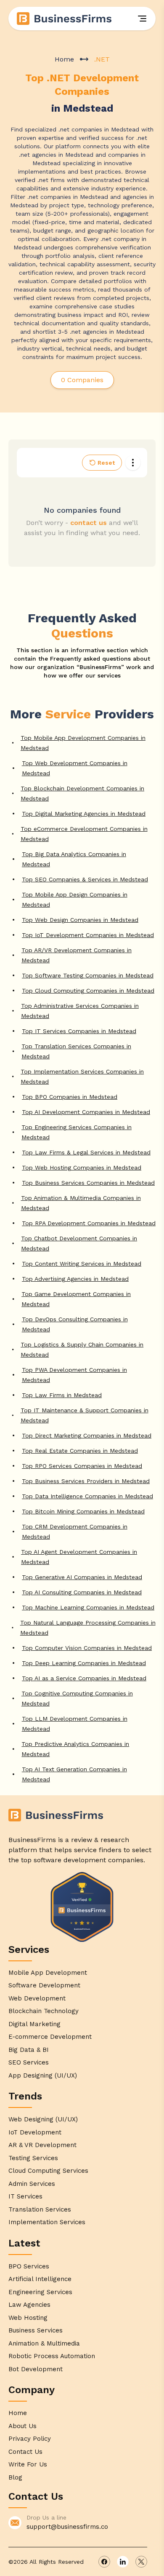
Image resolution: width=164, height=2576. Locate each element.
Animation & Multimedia (44, 2343)
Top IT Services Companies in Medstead (79, 1031)
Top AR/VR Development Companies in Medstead (77, 955)
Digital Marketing (34, 2024)
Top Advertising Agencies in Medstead (75, 1279)
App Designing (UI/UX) (43, 2075)
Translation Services (40, 2209)
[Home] (65, 19)
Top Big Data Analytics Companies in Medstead (74, 859)
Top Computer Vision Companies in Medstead (87, 1648)
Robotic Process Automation (52, 2356)
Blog (15, 2477)
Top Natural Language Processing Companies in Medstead (88, 1628)
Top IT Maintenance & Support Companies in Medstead (85, 1415)
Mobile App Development (48, 1973)
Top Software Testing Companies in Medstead (88, 975)
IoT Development (35, 2132)
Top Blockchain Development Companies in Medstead (82, 793)
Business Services (36, 2330)
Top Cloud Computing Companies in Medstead (88, 991)
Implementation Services (47, 2222)
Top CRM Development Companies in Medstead (75, 1532)
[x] (141, 2562)
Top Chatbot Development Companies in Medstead (79, 1243)
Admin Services (32, 2184)
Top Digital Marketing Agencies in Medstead (84, 814)
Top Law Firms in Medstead (62, 1395)
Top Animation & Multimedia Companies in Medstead (81, 1203)
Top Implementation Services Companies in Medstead (82, 1076)
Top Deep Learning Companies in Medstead (84, 1663)
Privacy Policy (30, 2439)
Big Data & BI (29, 2050)
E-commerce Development (50, 2037)
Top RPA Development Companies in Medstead (89, 1223)
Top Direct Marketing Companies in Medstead (87, 1435)
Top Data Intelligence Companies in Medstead (87, 1496)
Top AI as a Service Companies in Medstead (84, 1678)
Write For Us (28, 2464)
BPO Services (29, 2266)
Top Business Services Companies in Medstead (88, 1183)
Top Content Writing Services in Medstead (82, 1264)
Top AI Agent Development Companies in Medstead (79, 1557)
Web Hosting (28, 2318)
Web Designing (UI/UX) (43, 2119)
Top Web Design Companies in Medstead (80, 920)
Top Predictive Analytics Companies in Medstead (75, 1749)
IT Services (25, 2196)
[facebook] (104, 2562)
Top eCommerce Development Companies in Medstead (84, 834)
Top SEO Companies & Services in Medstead (85, 879)
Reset (106, 463)
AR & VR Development (42, 2145)
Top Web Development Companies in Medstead (75, 768)
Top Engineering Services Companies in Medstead (77, 1132)
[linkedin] (123, 2562)
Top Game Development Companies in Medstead (76, 1299)
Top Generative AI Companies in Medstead (82, 1577)
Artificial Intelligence (40, 2279)
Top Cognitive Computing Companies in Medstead (77, 1698)
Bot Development (36, 2369)
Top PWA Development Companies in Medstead (74, 1375)
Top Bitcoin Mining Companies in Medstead (83, 1511)
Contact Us (25, 2452)
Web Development (37, 1998)
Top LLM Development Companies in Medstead (75, 1724)
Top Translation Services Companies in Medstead (76, 1051)
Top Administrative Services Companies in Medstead (80, 1011)
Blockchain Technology (44, 2011)
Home (64, 59)
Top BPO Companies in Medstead (70, 1097)
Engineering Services (40, 2292)
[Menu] (142, 19)
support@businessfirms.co (67, 2527)
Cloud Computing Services (48, 2171)
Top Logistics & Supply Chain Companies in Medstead (82, 1350)
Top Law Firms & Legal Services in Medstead (86, 1152)
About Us (22, 2426)
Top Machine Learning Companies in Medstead (88, 1607)
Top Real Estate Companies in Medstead (80, 1451)
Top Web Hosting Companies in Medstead (82, 1168)
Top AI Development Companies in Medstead (86, 1112)
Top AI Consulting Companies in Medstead (82, 1592)
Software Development (44, 1985)
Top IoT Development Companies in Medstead (88, 935)
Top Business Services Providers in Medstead (86, 1481)
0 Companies (82, 380)
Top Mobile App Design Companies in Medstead (75, 900)
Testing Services (33, 2158)
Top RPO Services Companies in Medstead (82, 1466)
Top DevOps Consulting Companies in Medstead (75, 1324)
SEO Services (29, 2062)
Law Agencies (29, 2305)
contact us (89, 523)
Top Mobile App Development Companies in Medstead (83, 743)
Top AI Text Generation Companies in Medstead (74, 1774)
